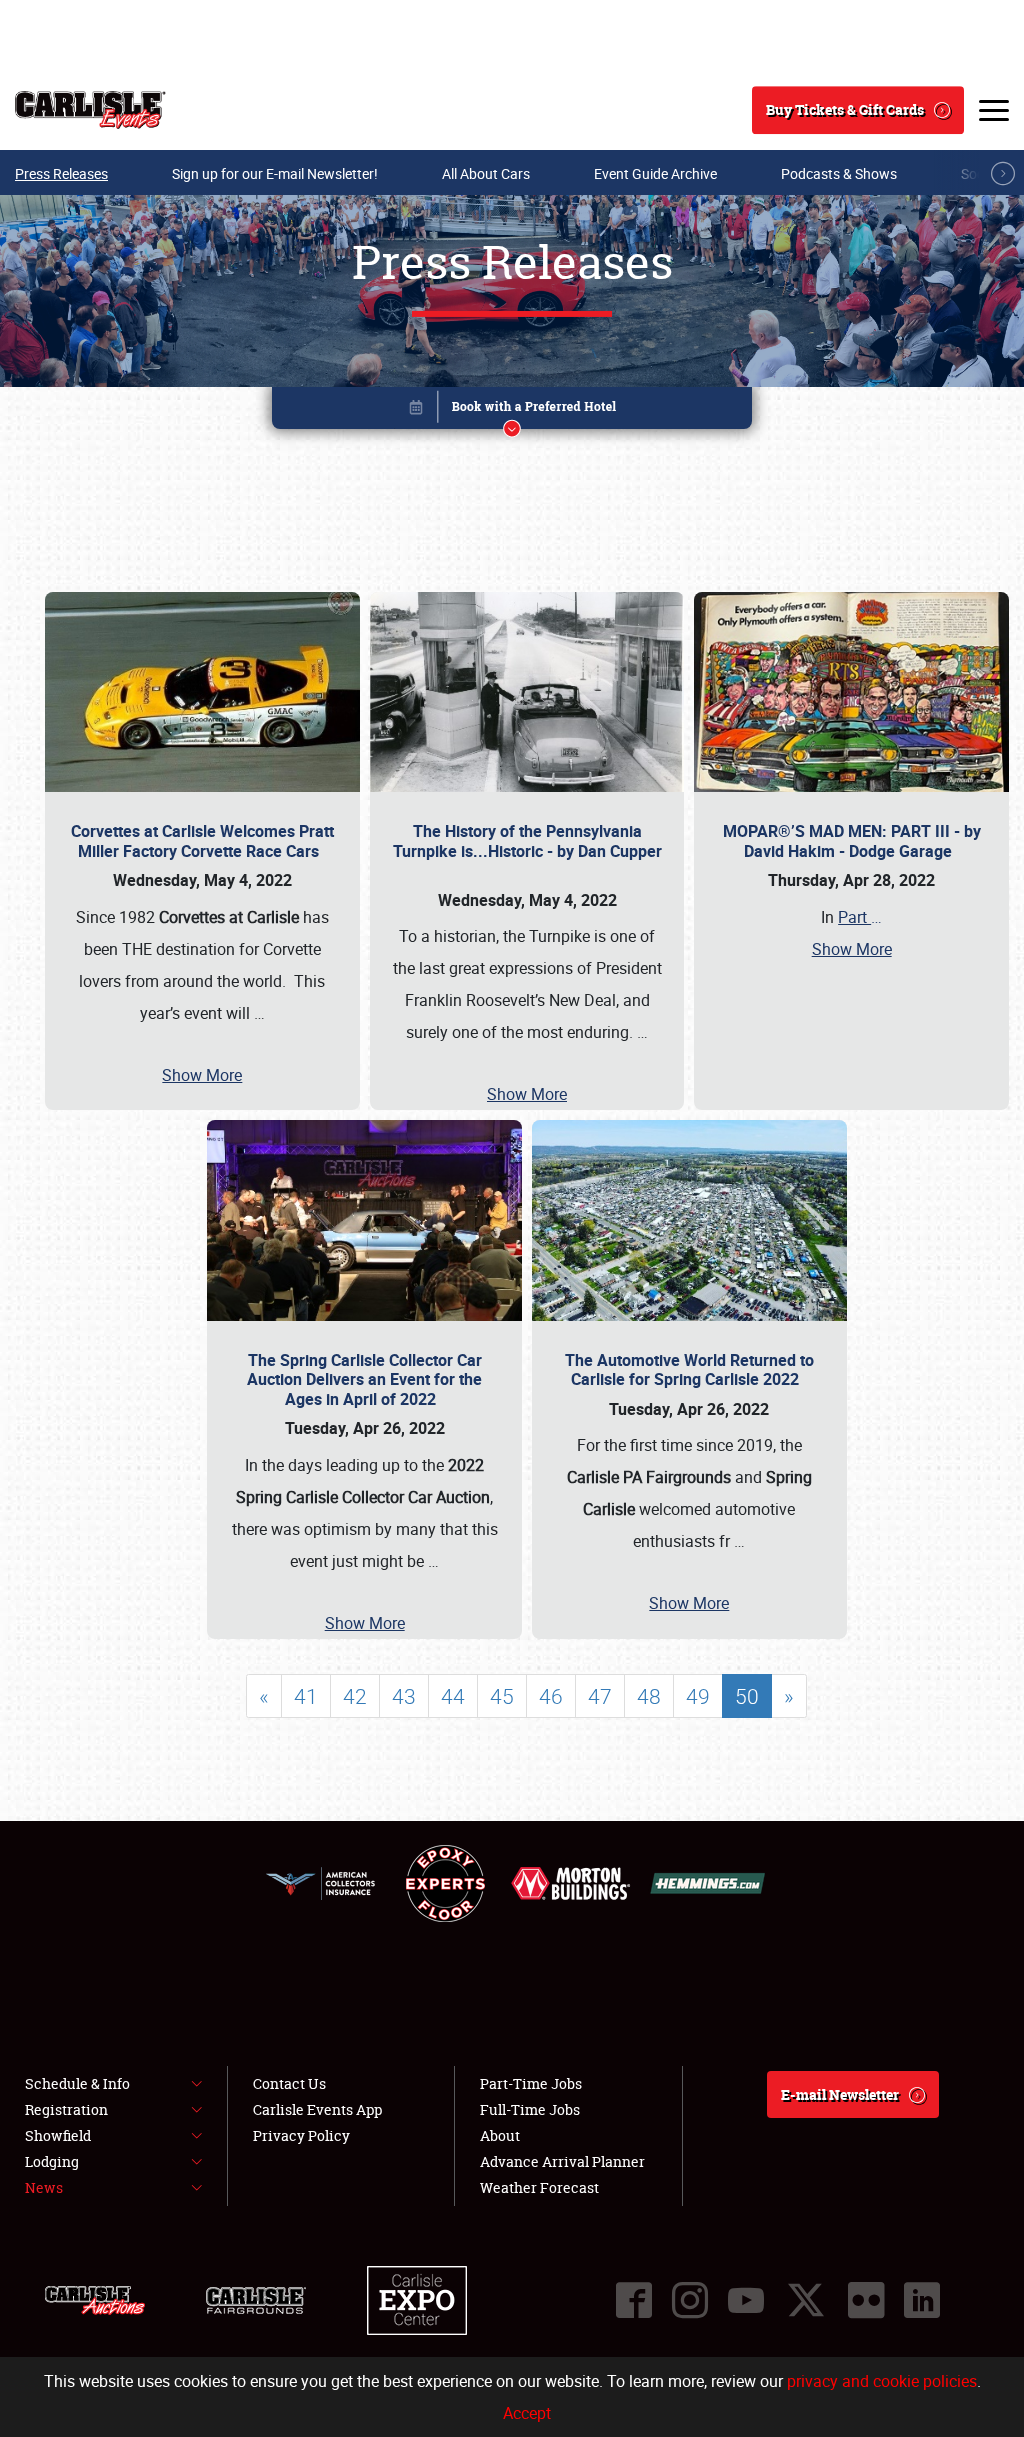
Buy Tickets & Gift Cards (845, 109)
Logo (90, 110)
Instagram (690, 2300)
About (500, 2135)
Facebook (634, 2300)
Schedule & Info (77, 2083)
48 (649, 1696)
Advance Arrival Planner (562, 2161)
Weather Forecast (539, 2187)
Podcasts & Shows (839, 173)
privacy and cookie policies (882, 2381)
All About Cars (486, 173)
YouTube (746, 2300)
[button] (512, 411)
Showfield (58, 2135)
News (44, 2187)
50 (747, 1696)
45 (502, 1696)
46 (551, 1696)
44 (453, 1696)
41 (306, 1696)
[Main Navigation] (994, 110)
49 (698, 1696)
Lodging (52, 2161)
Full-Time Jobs (530, 2109)
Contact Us (289, 2083)
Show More (202, 1075)
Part (860, 917)
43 (404, 1696)
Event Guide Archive (655, 173)
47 (600, 1696)
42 (355, 1696)
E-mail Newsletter (840, 2094)
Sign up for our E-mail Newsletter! (275, 173)
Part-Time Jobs (531, 2083)
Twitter (806, 2300)
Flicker (866, 2300)
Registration (66, 2109)
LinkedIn (922, 2300)
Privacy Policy (301, 2135)
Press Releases (61, 173)
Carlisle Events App (317, 2109)
